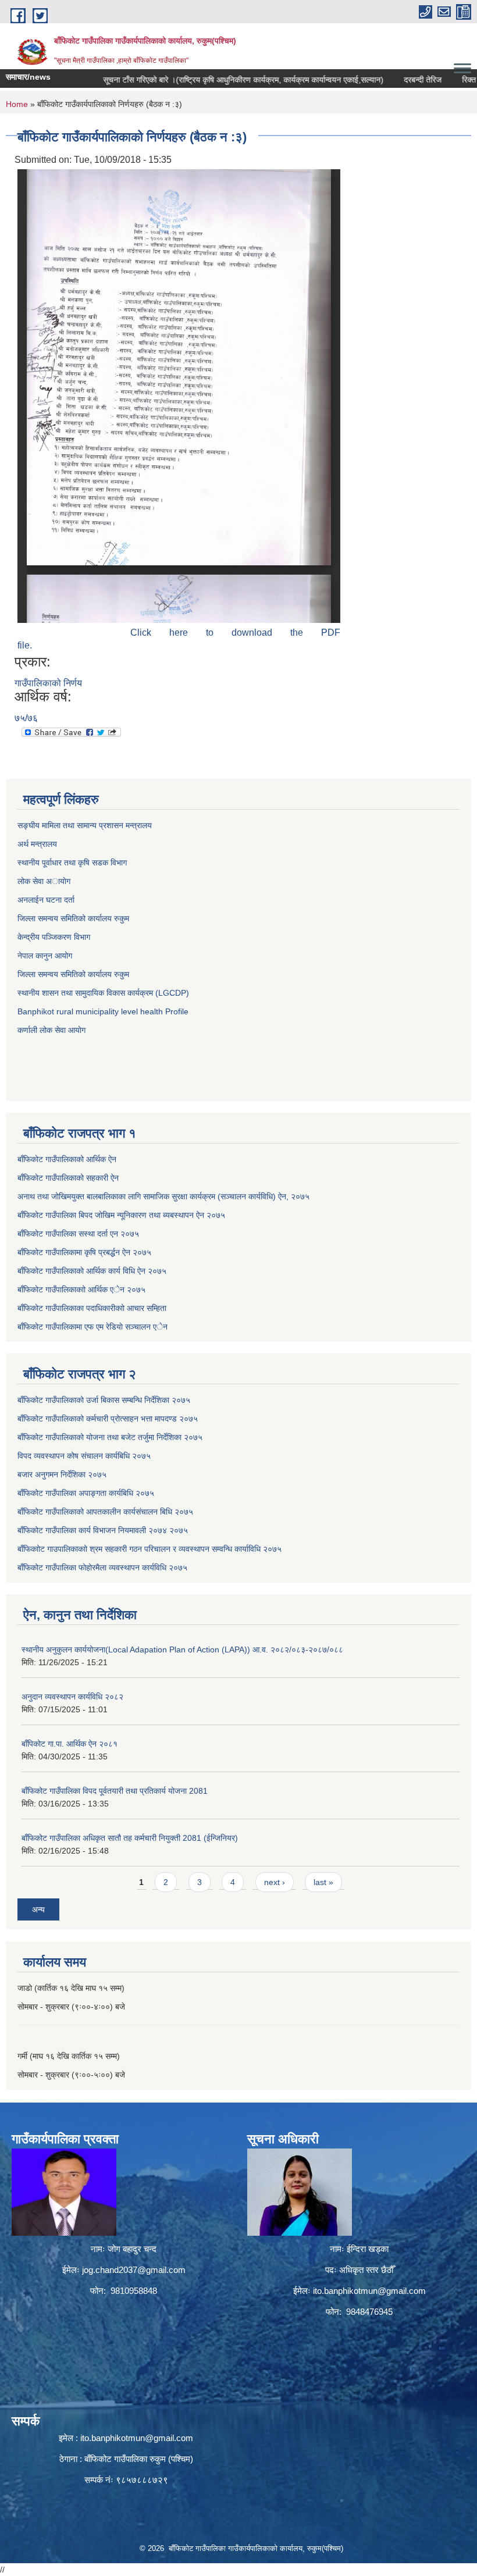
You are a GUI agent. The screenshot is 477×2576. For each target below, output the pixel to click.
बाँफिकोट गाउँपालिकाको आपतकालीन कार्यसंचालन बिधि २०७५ (105, 1512)
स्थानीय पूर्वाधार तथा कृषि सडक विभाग (72, 863)
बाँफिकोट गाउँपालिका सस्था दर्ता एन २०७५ (78, 1234)
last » (323, 1882)
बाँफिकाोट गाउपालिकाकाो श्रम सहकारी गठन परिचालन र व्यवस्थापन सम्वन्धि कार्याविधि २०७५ (149, 1549)
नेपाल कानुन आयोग (45, 956)
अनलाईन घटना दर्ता (47, 900)
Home (17, 104)
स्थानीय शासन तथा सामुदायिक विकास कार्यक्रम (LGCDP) (103, 993)
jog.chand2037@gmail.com (134, 2270)
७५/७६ (26, 718)
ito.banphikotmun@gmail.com (369, 2291)
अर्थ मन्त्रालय (37, 844)
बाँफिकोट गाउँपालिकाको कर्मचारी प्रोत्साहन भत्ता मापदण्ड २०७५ (108, 1419)
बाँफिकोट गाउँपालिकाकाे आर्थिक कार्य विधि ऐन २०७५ (92, 1271)
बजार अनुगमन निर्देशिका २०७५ (62, 1474)
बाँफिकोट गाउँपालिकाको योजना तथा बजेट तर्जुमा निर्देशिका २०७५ (110, 1437)
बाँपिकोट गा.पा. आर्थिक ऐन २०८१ (70, 1744)
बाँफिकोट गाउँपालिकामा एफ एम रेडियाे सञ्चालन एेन (92, 1327)
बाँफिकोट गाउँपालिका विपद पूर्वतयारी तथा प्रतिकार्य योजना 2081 (115, 1791)
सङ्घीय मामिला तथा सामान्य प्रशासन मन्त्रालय (85, 825)
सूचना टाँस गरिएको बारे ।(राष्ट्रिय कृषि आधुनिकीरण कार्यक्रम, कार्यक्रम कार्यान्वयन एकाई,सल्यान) (212, 80)
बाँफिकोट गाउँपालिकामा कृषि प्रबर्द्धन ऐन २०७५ (84, 1252)
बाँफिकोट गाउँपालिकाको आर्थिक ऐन (67, 1159)
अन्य (38, 1909)
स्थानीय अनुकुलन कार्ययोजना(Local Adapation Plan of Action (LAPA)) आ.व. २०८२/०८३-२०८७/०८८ (182, 1649)
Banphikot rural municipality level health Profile (103, 1011)
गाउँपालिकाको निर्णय (48, 683)
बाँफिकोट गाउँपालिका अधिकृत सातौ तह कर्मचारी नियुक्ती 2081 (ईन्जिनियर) (130, 1838)
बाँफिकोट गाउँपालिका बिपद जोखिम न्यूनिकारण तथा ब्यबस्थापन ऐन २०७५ (121, 1215)
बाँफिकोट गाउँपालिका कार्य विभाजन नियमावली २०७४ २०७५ (103, 1530)
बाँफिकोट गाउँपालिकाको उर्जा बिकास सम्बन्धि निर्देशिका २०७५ (104, 1400)
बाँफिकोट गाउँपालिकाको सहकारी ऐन (68, 1178)
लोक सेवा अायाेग (44, 881)
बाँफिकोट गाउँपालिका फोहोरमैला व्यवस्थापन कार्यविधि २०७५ (102, 1567)
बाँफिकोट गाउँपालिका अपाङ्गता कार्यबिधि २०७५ (86, 1493)
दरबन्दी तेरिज (391, 80)
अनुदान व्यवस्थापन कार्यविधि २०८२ (72, 1697)
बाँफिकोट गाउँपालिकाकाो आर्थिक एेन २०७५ (81, 1289)
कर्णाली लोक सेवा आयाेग (51, 1030)
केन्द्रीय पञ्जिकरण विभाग (54, 937)
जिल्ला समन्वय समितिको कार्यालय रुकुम (73, 918)
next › (275, 1882)
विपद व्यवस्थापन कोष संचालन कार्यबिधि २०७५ (84, 1456)
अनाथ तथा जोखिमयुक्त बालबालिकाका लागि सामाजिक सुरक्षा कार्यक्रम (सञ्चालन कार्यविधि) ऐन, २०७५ (163, 1196)
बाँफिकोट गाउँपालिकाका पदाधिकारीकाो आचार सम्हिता (92, 1308)
